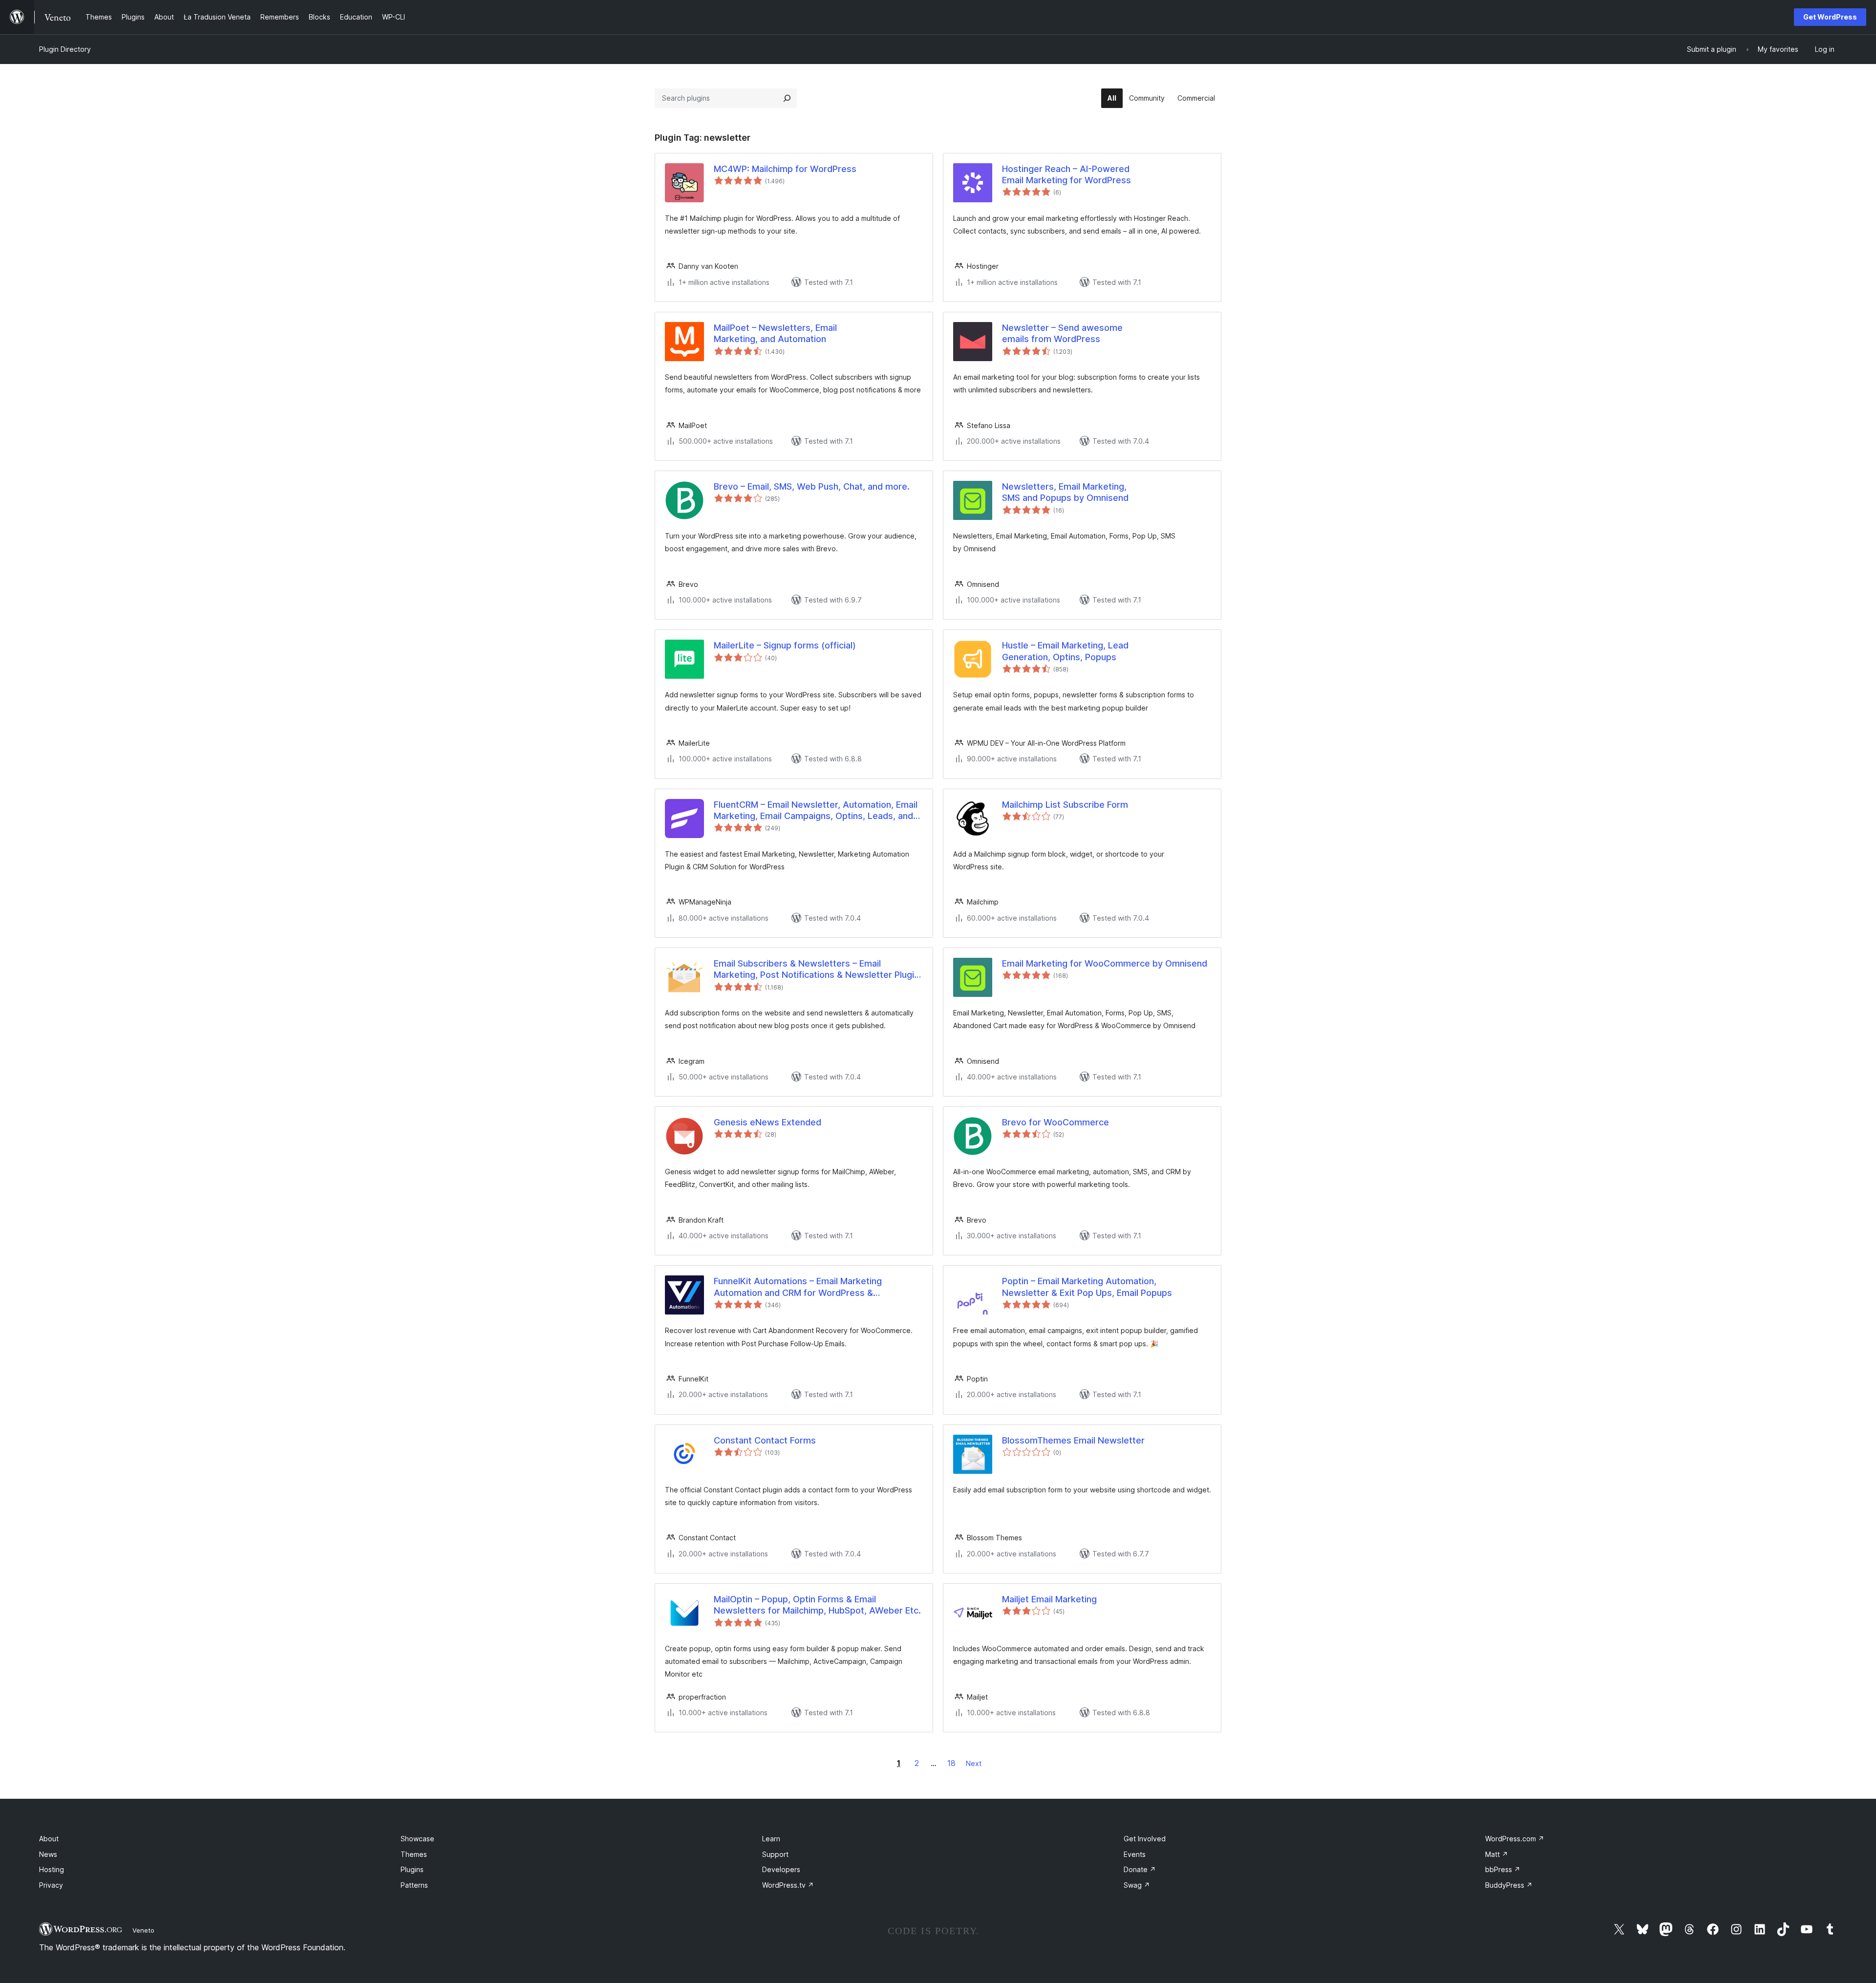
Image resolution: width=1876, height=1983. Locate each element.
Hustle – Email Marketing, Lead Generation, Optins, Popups (1065, 651)
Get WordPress (1830, 17)
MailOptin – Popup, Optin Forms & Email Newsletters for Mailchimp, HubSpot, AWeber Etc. (817, 1605)
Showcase (417, 1839)
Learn (771, 1839)
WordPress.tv (788, 1885)
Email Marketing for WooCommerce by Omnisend (1105, 963)
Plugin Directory (65, 49)
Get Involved (1145, 1839)
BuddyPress (1509, 1885)
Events (1135, 1854)
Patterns (414, 1885)
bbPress (1503, 1869)
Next (974, 1763)
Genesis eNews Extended (767, 1122)
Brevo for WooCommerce (1055, 1122)
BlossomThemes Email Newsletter (1073, 1440)
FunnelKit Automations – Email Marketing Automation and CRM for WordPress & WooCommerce (798, 1287)
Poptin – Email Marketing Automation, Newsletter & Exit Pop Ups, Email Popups (1087, 1287)
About (49, 1839)
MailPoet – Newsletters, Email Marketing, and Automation (775, 333)
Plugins (412, 1869)
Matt (1497, 1854)
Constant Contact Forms (765, 1440)
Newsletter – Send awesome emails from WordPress (1062, 333)
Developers (781, 1869)
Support (775, 1854)
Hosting (52, 1869)
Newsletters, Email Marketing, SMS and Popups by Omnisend (1065, 492)
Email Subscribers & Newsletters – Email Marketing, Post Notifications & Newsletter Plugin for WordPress (816, 970)
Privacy (51, 1885)
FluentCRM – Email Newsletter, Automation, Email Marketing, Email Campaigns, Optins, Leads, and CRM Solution (816, 811)
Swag (1137, 1885)
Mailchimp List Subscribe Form (1065, 805)
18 (951, 1763)
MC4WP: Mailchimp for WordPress (785, 169)
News (48, 1854)
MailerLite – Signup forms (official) (785, 645)
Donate (1140, 1869)
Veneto (143, 1930)
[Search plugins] (787, 98)
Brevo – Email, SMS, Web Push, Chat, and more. (812, 486)
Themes (414, 1854)
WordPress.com (1515, 1839)
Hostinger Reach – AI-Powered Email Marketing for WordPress (1066, 174)
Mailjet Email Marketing (1049, 1599)
